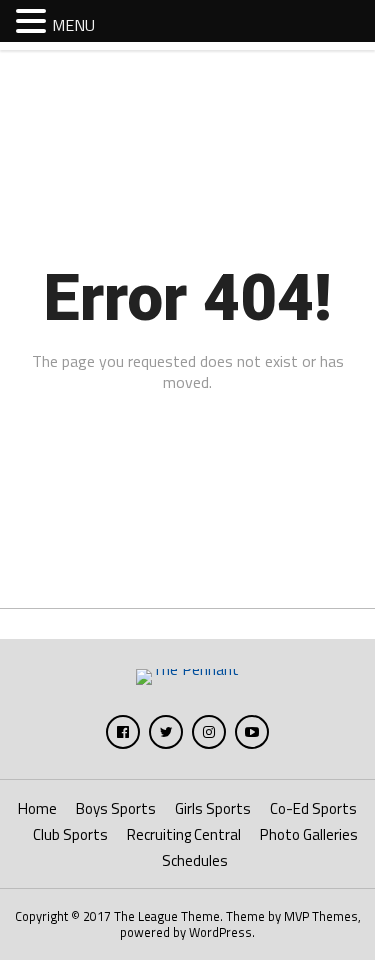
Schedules (195, 860)
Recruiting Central (184, 834)
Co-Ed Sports (313, 808)
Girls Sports (213, 808)
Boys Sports (116, 808)
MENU (73, 25)
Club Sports (70, 834)
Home (37, 808)
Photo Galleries (309, 834)
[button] (34, 20)
